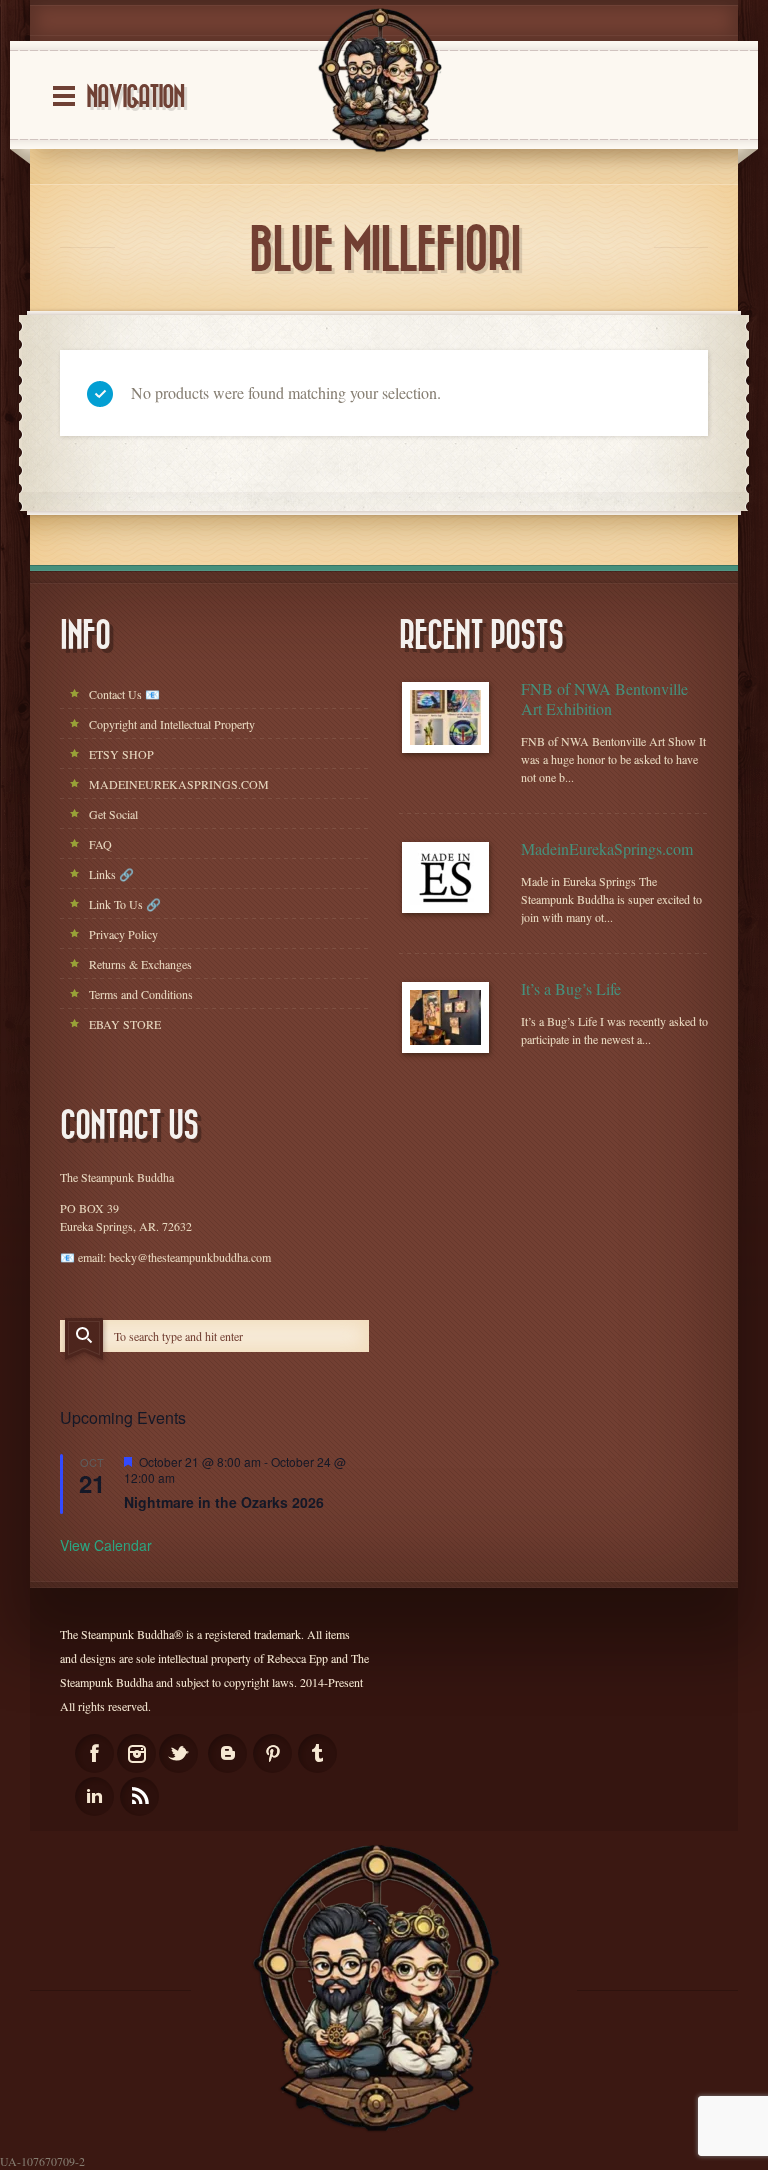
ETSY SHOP (121, 754)
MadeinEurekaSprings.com (607, 849)
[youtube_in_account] (139, 1796)
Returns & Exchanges (140, 964)
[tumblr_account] (317, 1753)
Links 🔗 (111, 874)
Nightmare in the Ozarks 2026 (224, 1502)
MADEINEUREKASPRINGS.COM (179, 784)
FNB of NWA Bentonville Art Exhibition (604, 699)
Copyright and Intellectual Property (172, 724)
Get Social (113, 814)
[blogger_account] (227, 1753)
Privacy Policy (123, 934)
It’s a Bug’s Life (571, 989)
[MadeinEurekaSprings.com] (445, 877)
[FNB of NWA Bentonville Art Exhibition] (445, 717)
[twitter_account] (178, 1753)
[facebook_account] (94, 1753)
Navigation (135, 97)
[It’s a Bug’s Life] (445, 1017)
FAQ (100, 844)
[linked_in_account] (94, 1796)
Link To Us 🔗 (125, 904)
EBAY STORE (125, 1024)
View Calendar (106, 1545)
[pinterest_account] (272, 1753)
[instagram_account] (136, 1753)
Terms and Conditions (141, 994)
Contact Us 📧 (124, 694)
